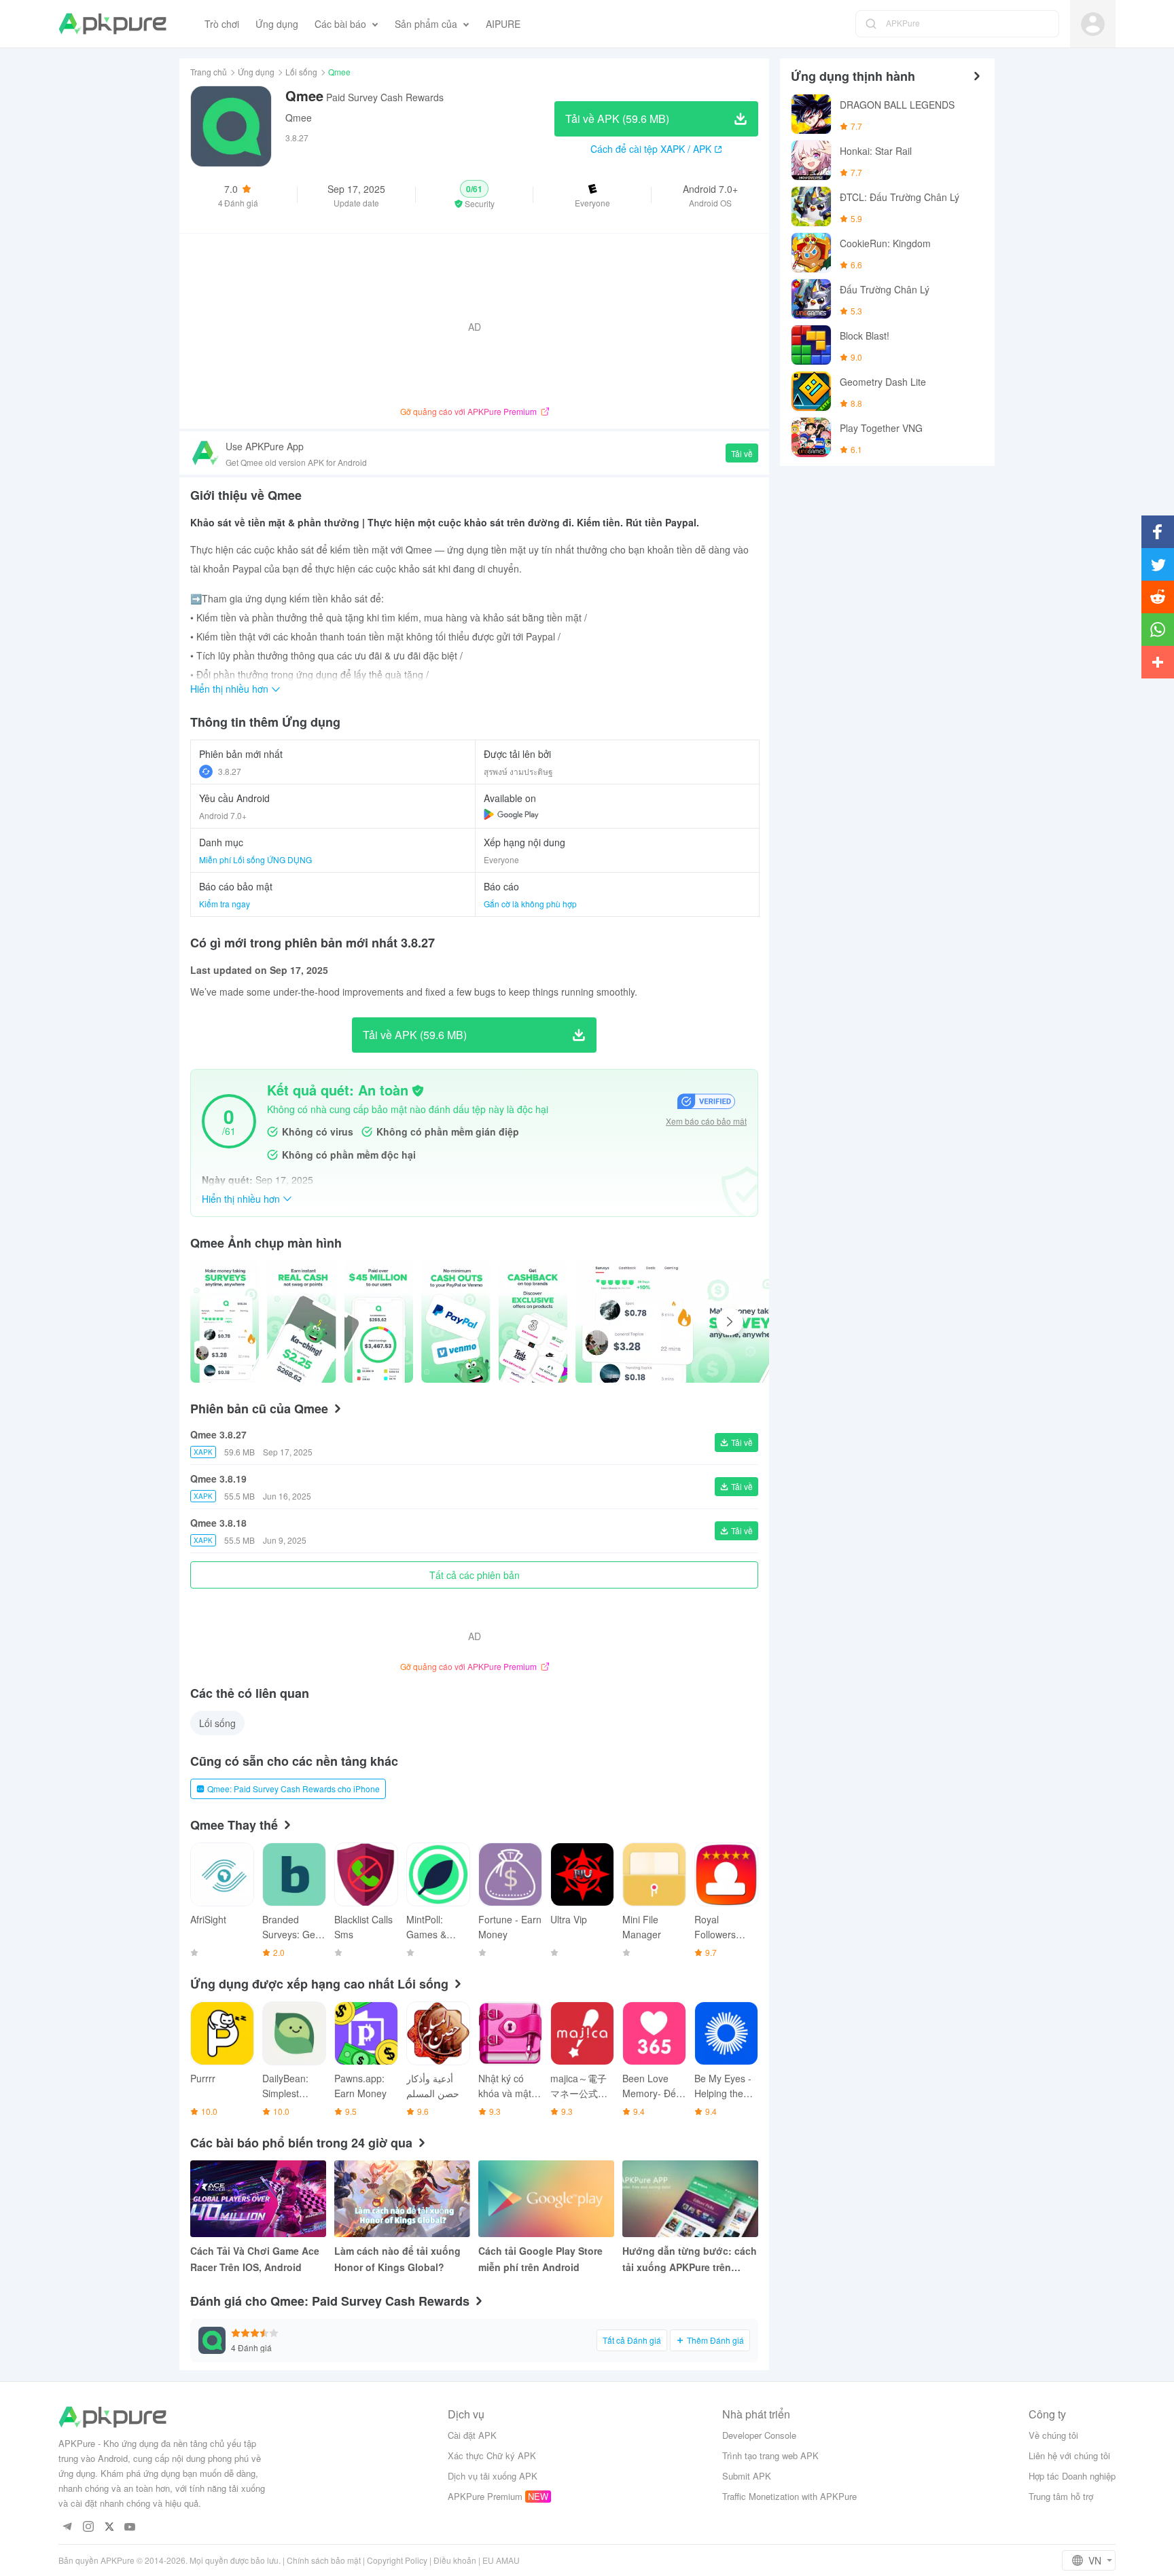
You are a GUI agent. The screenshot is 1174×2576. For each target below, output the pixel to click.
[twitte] (109, 2527)
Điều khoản (455, 2560)
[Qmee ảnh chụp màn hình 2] (379, 1322)
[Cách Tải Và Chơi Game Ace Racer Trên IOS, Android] (258, 2199)
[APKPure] (112, 24)
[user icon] (1093, 24)
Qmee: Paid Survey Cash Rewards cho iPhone (293, 1789)
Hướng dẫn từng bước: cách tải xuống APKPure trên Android (690, 2260)
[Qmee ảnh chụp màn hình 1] (301, 1322)
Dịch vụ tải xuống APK (493, 2476)
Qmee (299, 117)
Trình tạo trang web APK (770, 2455)
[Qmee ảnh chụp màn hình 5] (684, 1322)
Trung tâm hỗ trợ (1061, 2496)
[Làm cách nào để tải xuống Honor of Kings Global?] (402, 2199)
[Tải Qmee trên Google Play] (511, 814)
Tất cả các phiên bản (475, 1575)
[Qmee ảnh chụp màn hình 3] (456, 1322)
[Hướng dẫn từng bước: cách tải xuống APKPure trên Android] (690, 2199)
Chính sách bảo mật (324, 2560)
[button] (475, 195)
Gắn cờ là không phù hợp (530, 904)
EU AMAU (501, 2560)
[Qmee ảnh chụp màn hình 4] (533, 1322)
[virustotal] (418, 1091)
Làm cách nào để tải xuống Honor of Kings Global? (397, 2259)
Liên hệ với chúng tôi (1069, 2455)
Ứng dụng (256, 72)
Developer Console (759, 2435)
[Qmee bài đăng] (225, 1322)
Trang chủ (209, 72)
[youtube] (130, 2527)
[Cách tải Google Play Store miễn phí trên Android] (546, 2199)
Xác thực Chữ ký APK (492, 2455)
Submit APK (747, 2476)
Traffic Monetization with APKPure (789, 2496)
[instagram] (88, 2527)
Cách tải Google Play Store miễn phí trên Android (540, 2259)
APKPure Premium (485, 2496)
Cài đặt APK (472, 2435)
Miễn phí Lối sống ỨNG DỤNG (255, 859)
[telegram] (67, 2527)
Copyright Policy (397, 2560)
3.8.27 (230, 771)
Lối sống (301, 72)
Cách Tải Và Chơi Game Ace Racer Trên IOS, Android (255, 2259)
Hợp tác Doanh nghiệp (1072, 2476)
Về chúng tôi (1053, 2435)
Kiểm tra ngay (225, 904)
